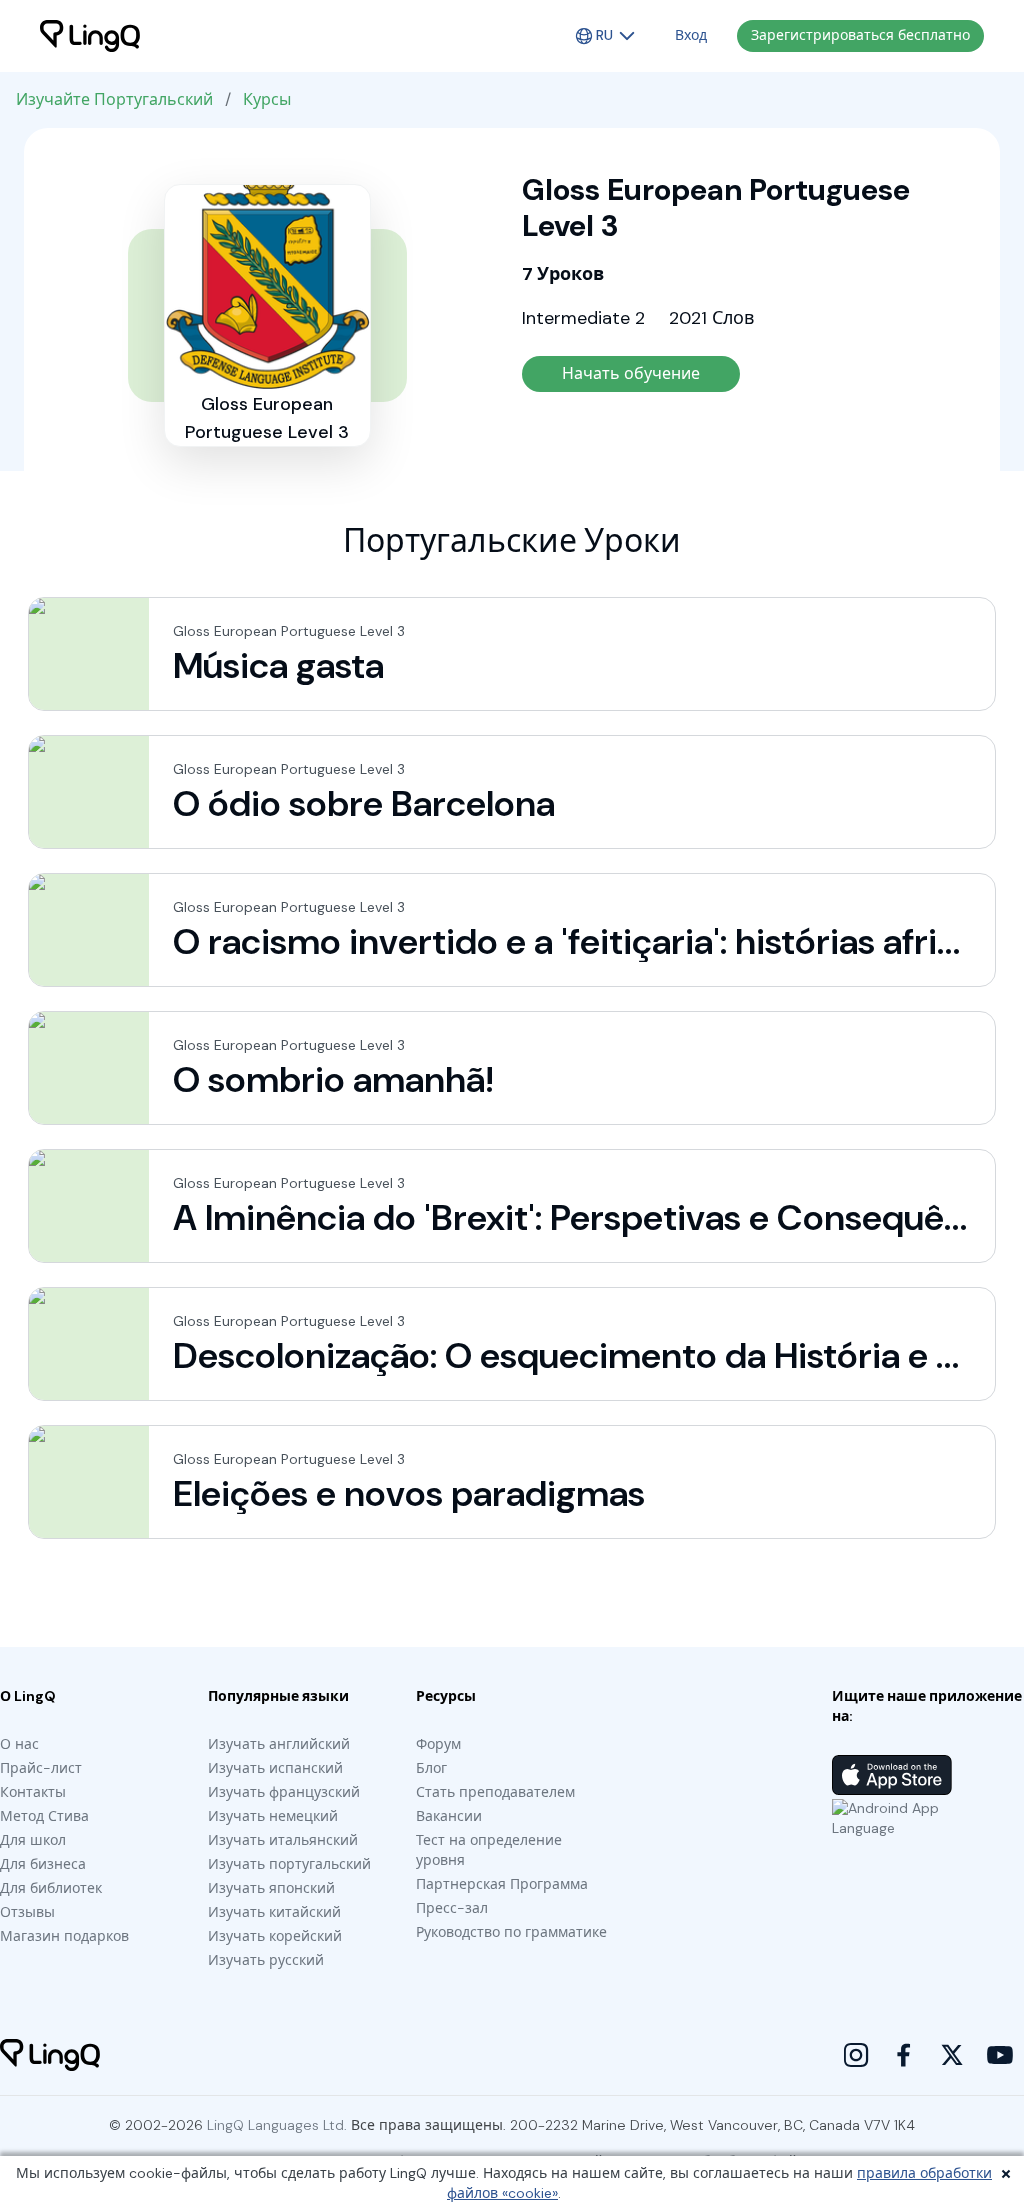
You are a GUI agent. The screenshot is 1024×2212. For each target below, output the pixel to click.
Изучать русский (266, 1960)
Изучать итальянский (283, 1840)
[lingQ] (90, 36)
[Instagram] (856, 2055)
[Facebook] (904, 2055)
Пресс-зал (452, 1908)
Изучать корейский (275, 1936)
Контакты (33, 1792)
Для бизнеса (43, 1864)
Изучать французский (284, 1792)
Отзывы (27, 1912)
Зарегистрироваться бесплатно (860, 35)
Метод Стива (44, 1816)
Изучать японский (271, 1888)
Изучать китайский (274, 1912)
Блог (431, 1768)
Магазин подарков (64, 1936)
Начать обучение (631, 373)
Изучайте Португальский (114, 99)
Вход (691, 35)
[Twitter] (952, 2055)
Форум (438, 1744)
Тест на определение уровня (489, 1850)
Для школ (33, 1840)
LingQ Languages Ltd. (277, 2125)
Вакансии (449, 1816)
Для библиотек (51, 1888)
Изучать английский (279, 1744)
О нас (19, 1744)
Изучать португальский (289, 1864)
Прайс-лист (41, 1768)
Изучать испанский (275, 1768)
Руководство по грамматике (511, 1932)
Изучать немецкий (273, 1816)
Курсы (267, 99)
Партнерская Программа (502, 1884)
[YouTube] (1000, 2055)
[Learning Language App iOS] (892, 1775)
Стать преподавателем (495, 1792)
